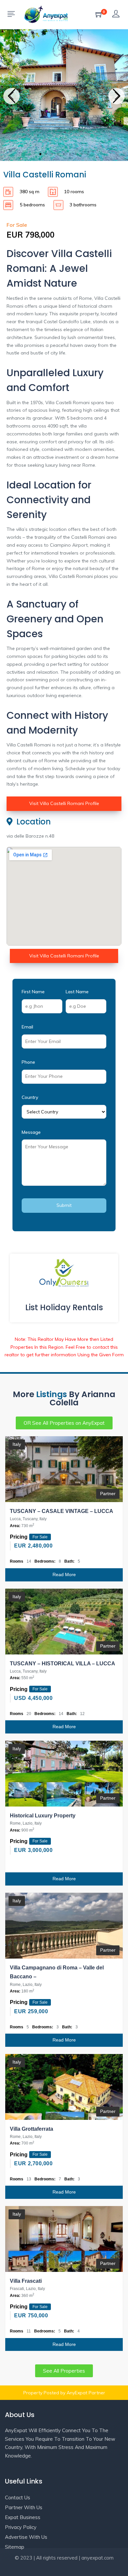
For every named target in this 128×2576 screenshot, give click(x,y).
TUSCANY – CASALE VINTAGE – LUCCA (62, 1511)
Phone (28, 1062)
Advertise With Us (26, 2537)
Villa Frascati (26, 2281)
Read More (64, 1574)
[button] (11, 96)
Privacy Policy (21, 2527)
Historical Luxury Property (43, 1816)
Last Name (77, 992)
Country (30, 1097)
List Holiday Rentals (64, 1307)
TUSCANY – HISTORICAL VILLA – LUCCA (63, 1664)
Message (31, 1132)
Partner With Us (24, 2507)
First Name (33, 992)
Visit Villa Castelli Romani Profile (64, 803)
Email (27, 1027)
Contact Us (18, 2498)
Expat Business (23, 2517)
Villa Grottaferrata (32, 2129)
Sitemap (15, 2547)
